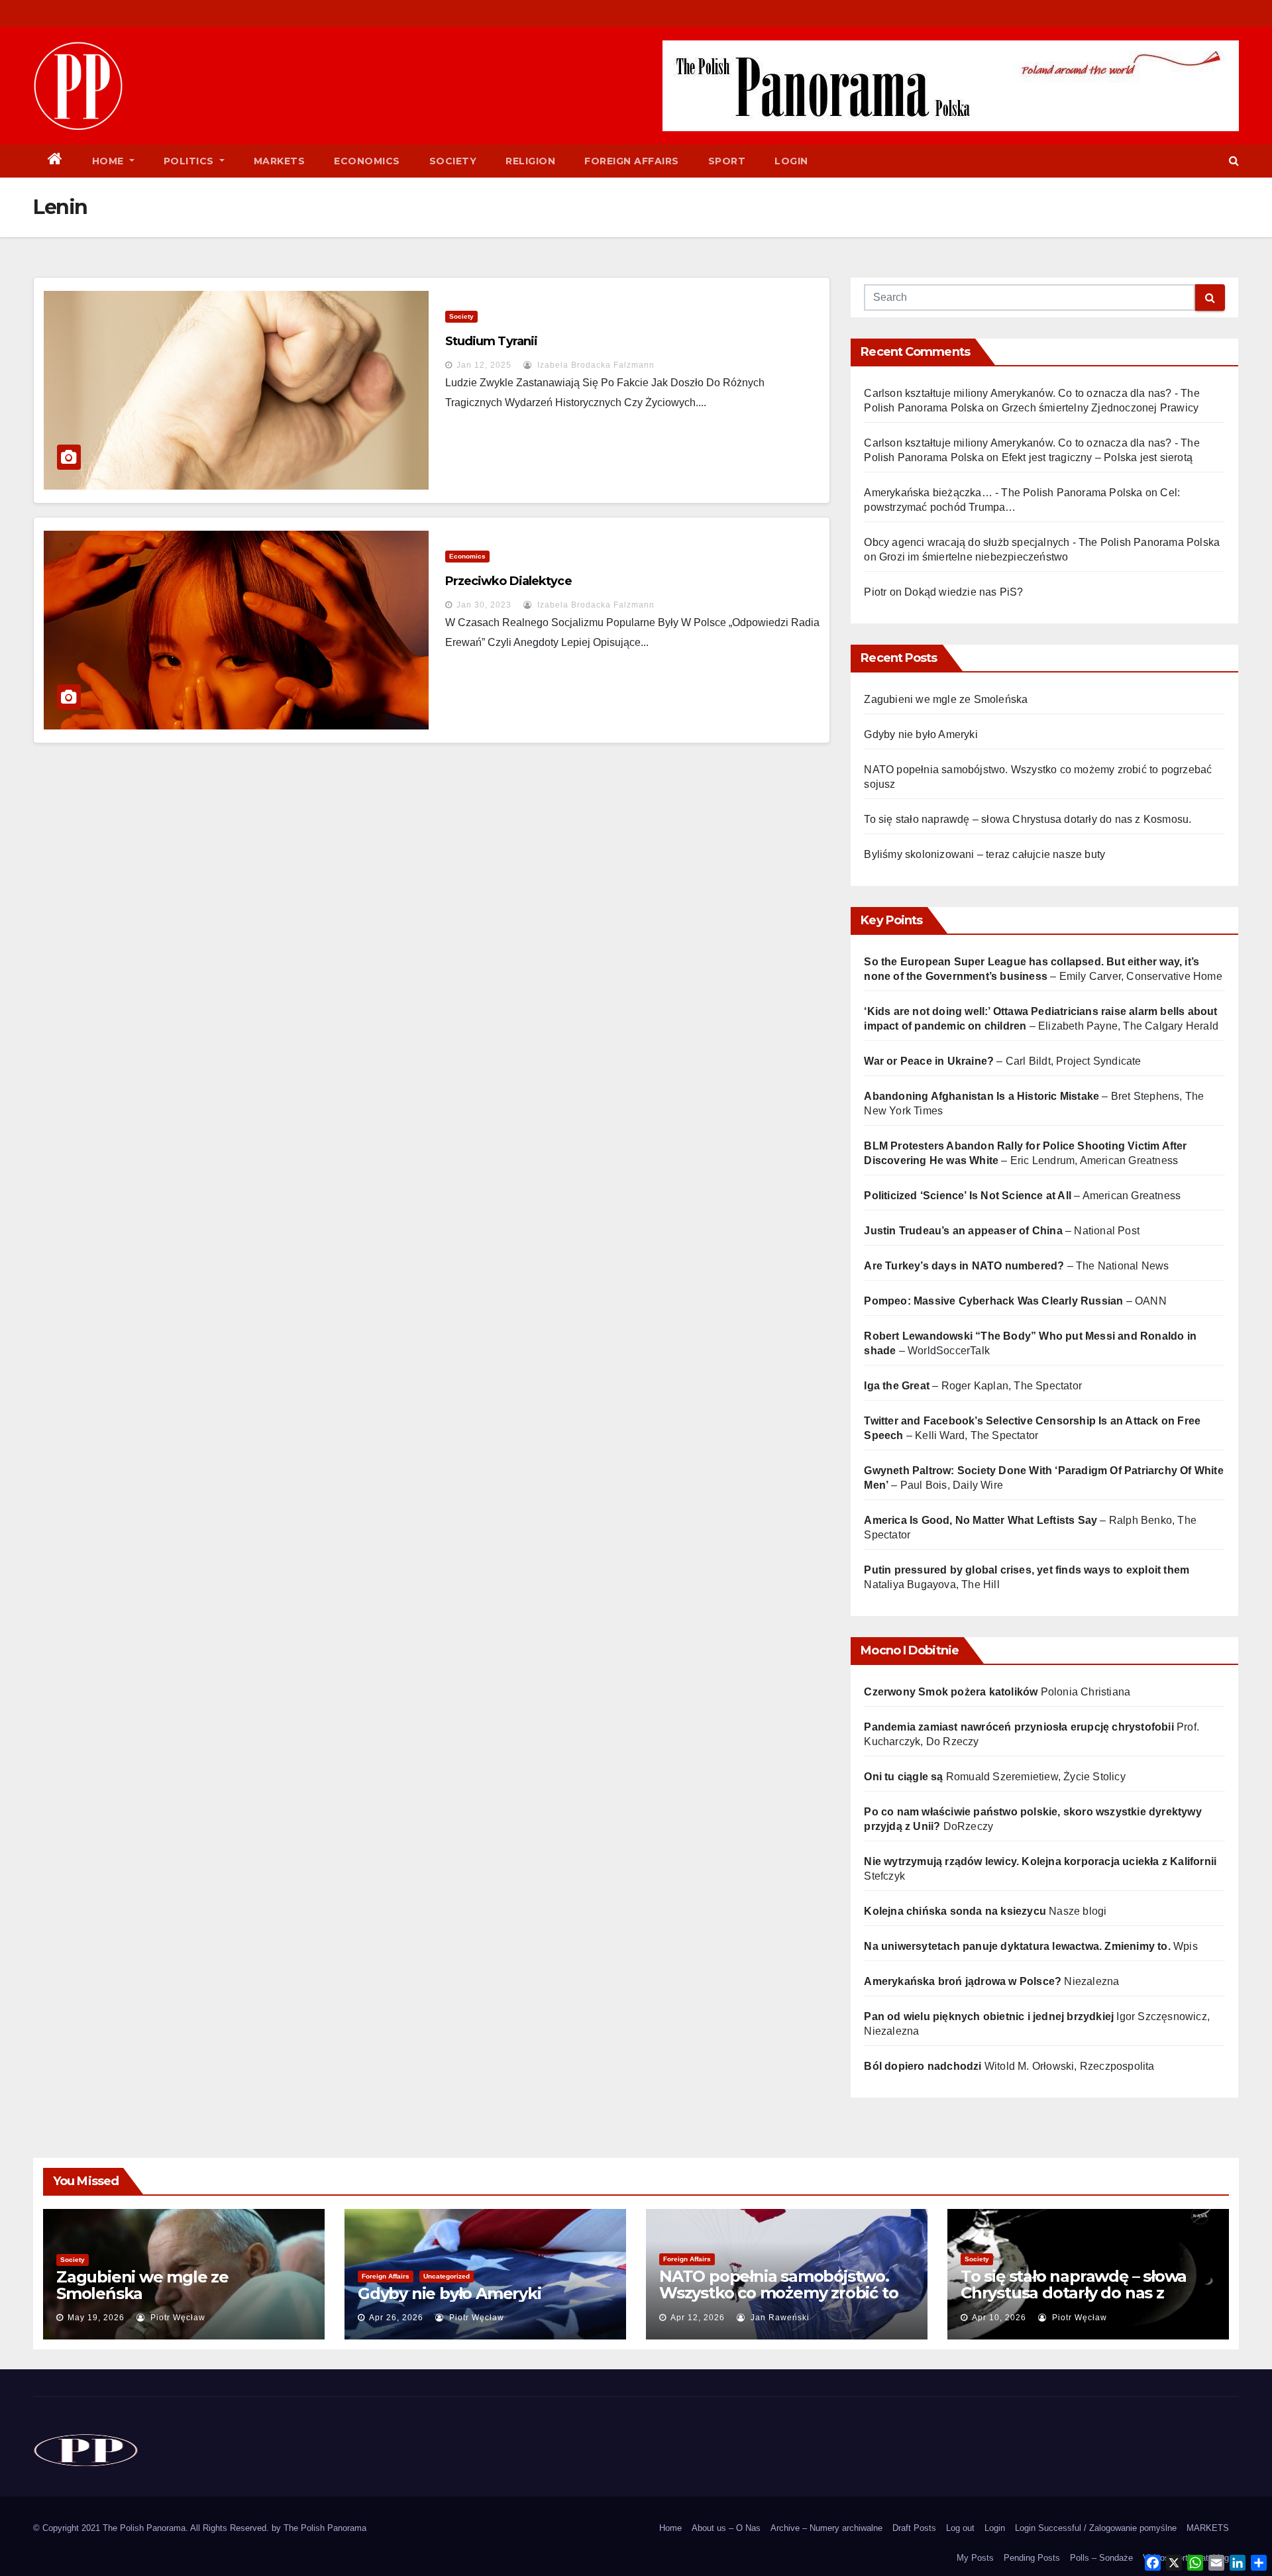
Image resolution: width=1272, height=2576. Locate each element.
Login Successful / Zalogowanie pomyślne (1096, 2528)
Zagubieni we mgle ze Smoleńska (946, 699)
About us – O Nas (726, 2528)
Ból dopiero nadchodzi (923, 2066)
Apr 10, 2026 (999, 2318)
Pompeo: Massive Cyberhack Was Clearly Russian (993, 1301)
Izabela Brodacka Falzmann (595, 365)
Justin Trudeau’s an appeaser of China (963, 1231)
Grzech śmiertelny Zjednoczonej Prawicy (1100, 408)
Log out (960, 2528)
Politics (190, 161)
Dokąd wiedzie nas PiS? (964, 592)
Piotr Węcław (177, 2318)
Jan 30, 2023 (484, 605)
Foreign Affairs (632, 161)
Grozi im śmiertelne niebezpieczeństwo (974, 557)
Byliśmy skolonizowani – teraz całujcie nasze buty (984, 854)
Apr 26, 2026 (396, 2318)
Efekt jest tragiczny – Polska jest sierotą (1097, 457)
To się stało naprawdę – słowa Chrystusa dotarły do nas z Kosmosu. (1028, 819)
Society (453, 161)
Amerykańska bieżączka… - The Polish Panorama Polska (1003, 493)
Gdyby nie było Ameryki (921, 734)
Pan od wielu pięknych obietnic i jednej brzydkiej (989, 2016)
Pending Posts (1032, 2558)
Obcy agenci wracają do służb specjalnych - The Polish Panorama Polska (1042, 542)
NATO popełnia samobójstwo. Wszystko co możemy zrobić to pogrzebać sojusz (778, 2293)
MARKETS (1208, 2528)
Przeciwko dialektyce (508, 581)
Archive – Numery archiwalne (826, 2528)
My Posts (975, 2558)
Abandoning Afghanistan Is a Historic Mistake (981, 1096)
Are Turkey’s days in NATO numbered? (964, 1266)
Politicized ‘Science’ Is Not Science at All (968, 1196)
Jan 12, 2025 (484, 365)
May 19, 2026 (96, 2318)
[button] (1234, 161)
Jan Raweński (779, 2318)
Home (110, 161)
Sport (727, 161)
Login (791, 161)
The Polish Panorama (325, 2528)
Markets (280, 161)
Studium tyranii (492, 341)
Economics (367, 161)
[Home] (55, 161)
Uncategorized (447, 2276)
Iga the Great (897, 1386)
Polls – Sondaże (1101, 2558)
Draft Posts (914, 2528)
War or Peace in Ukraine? (930, 1061)
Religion (530, 161)
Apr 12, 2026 (698, 2318)
